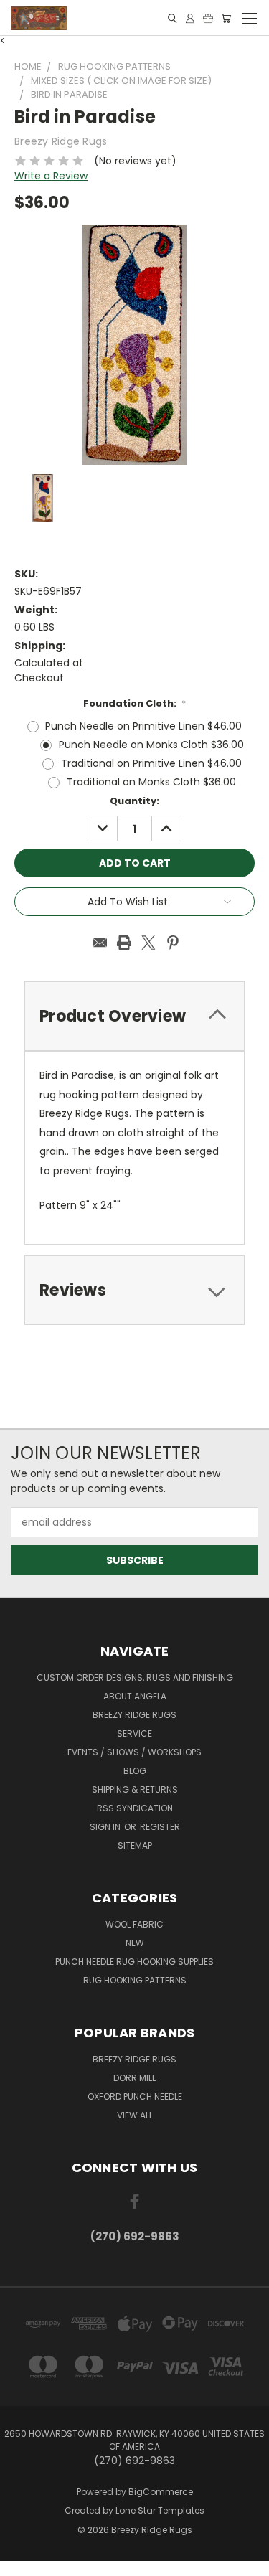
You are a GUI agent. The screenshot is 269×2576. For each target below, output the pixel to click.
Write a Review (51, 176)
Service (134, 1733)
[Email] (100, 943)
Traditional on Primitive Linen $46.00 (151, 763)
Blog (135, 1771)
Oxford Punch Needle (135, 2096)
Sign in (106, 1827)
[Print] (124, 943)
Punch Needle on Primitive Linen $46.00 (143, 726)
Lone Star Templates (160, 2510)
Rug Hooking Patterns (135, 1980)
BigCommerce (161, 2492)
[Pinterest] (173, 943)
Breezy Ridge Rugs (134, 1715)
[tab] (134, 1290)
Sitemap (135, 1845)
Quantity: (134, 801)
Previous (22, 2562)
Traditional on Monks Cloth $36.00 (151, 782)
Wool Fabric (134, 1924)
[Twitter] (148, 943)
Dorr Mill (134, 2078)
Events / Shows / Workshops (134, 1752)
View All (135, 2115)
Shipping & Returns (135, 1789)
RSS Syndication (135, 1808)
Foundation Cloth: (135, 703)
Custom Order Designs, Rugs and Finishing (135, 1678)
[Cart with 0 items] (226, 18)
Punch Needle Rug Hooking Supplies (134, 1962)
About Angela (135, 1696)
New (135, 1943)
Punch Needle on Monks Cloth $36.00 (151, 745)
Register (160, 1827)
